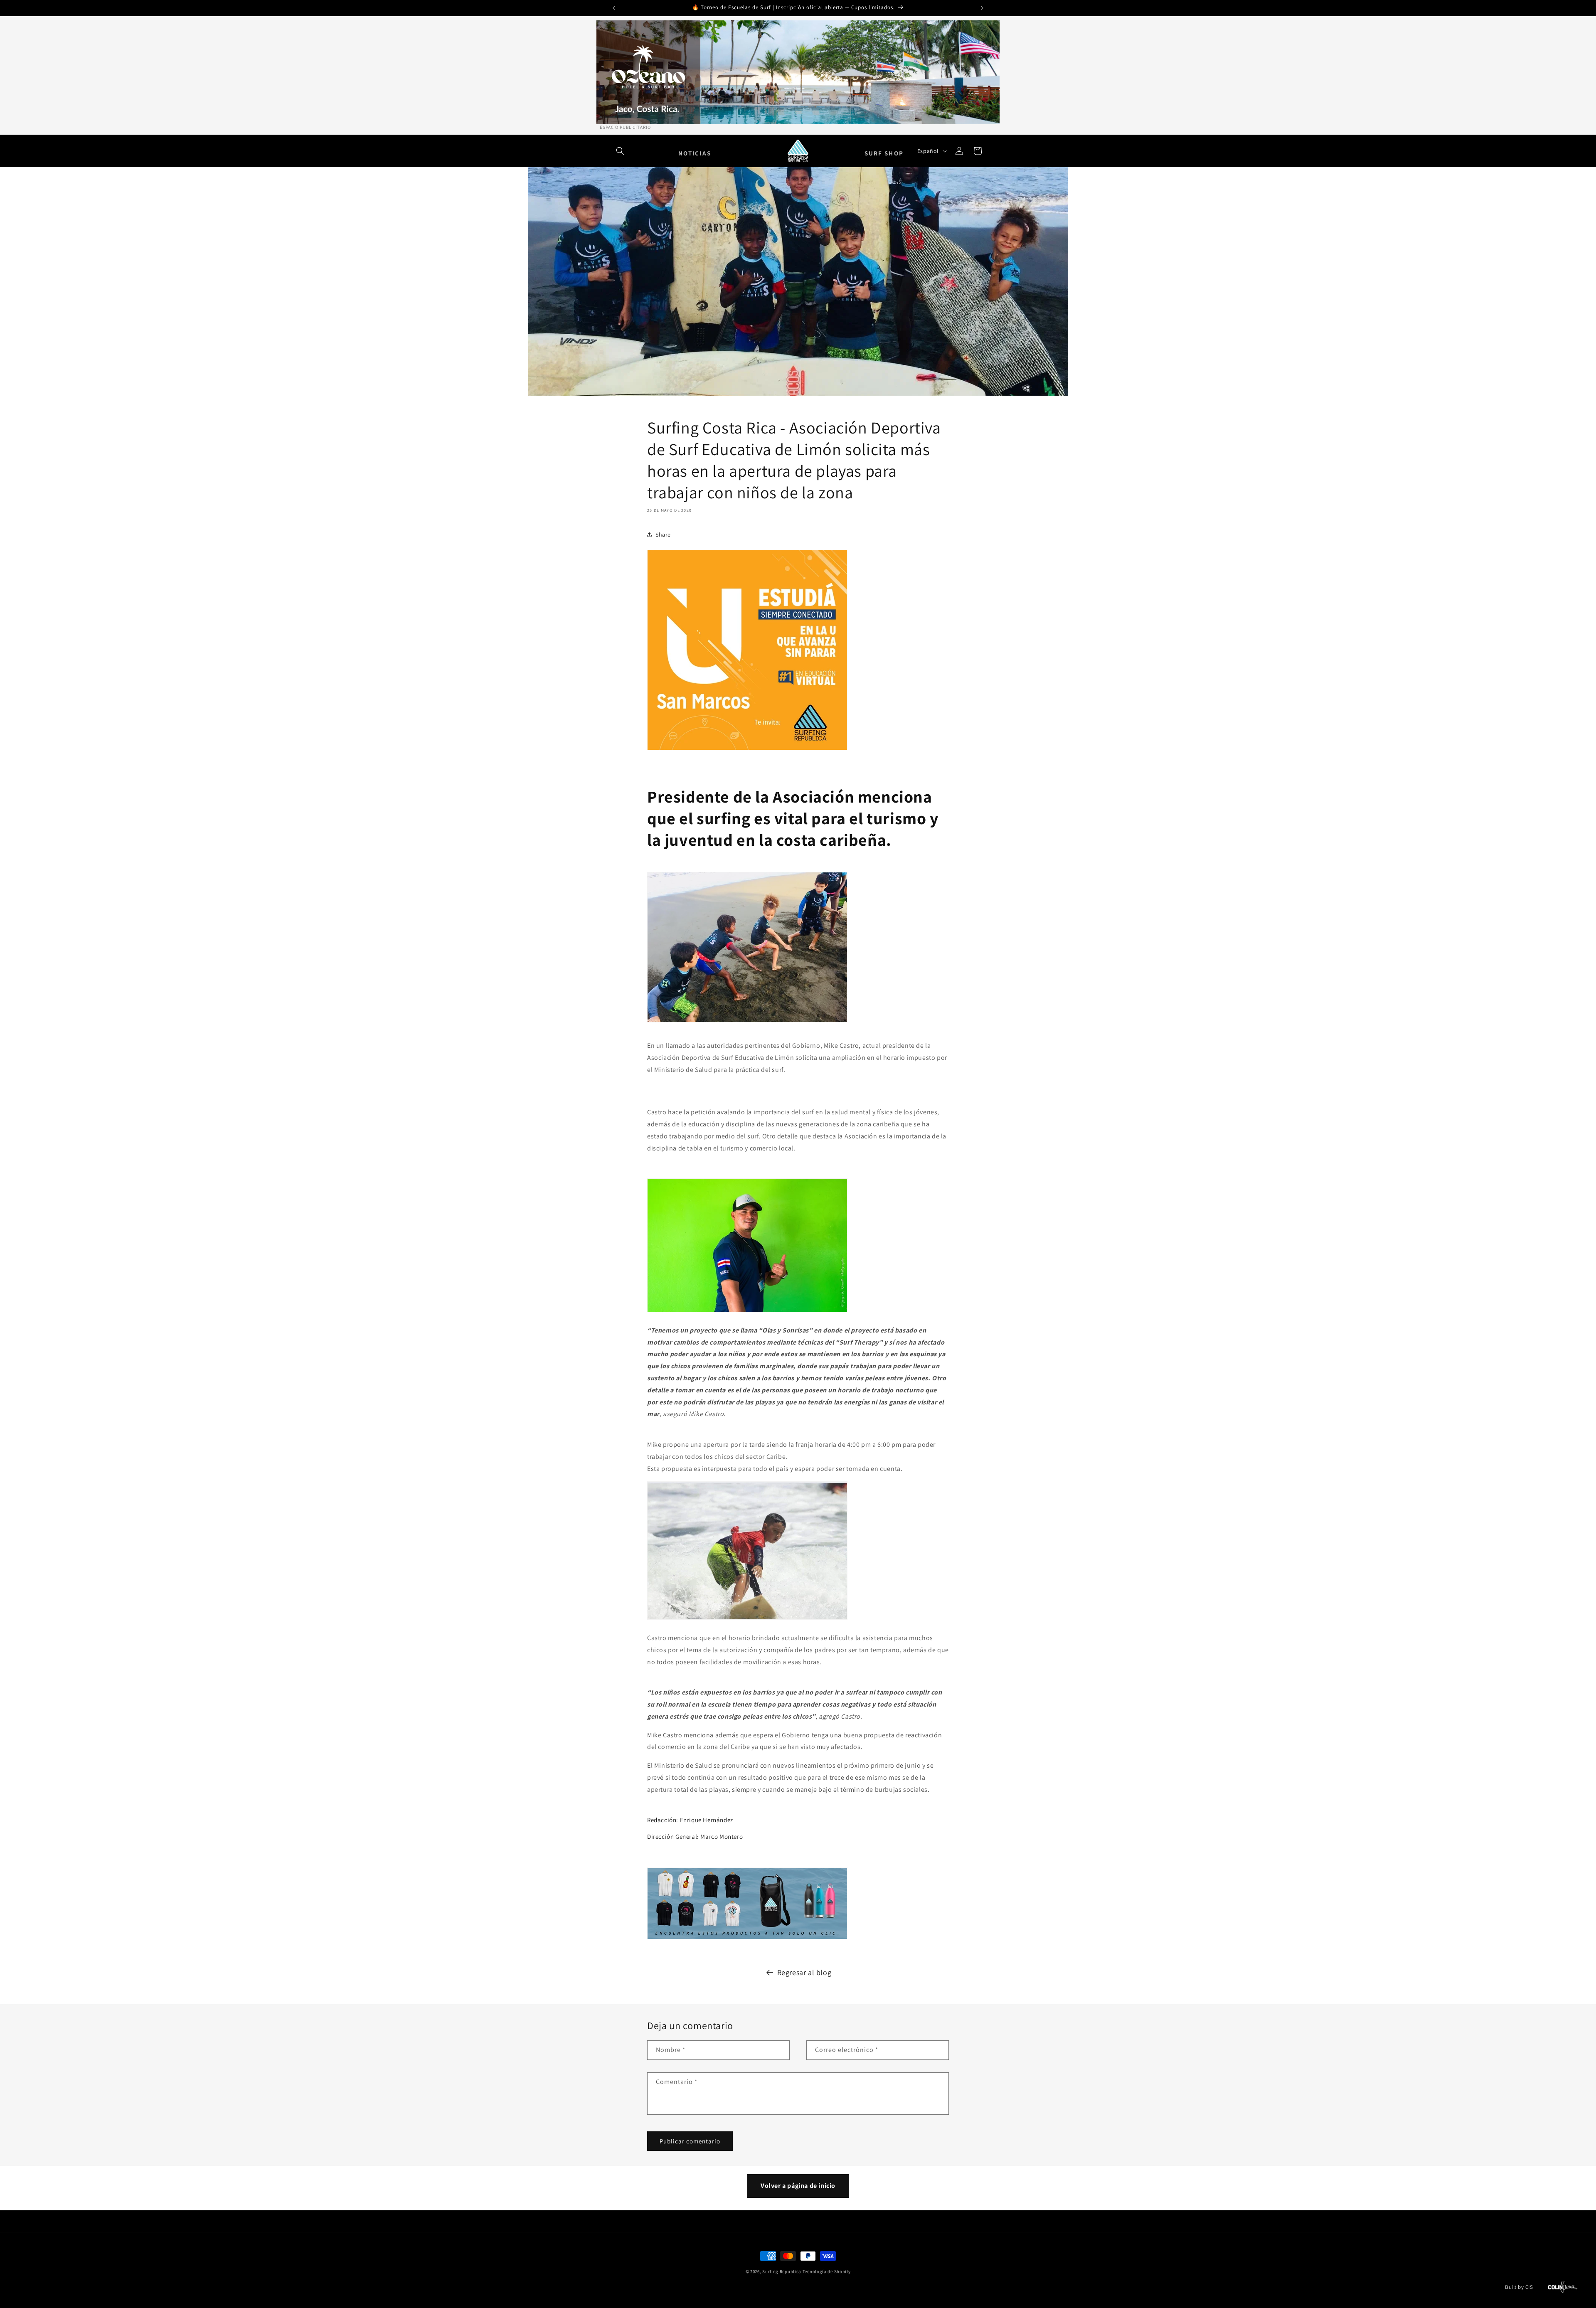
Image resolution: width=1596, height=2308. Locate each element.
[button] (620, 151)
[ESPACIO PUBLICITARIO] (798, 72)
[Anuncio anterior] (614, 8)
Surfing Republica (782, 2271)
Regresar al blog (804, 1972)
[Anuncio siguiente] (982, 8)
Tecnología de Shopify (827, 2271)
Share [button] (663, 534)
